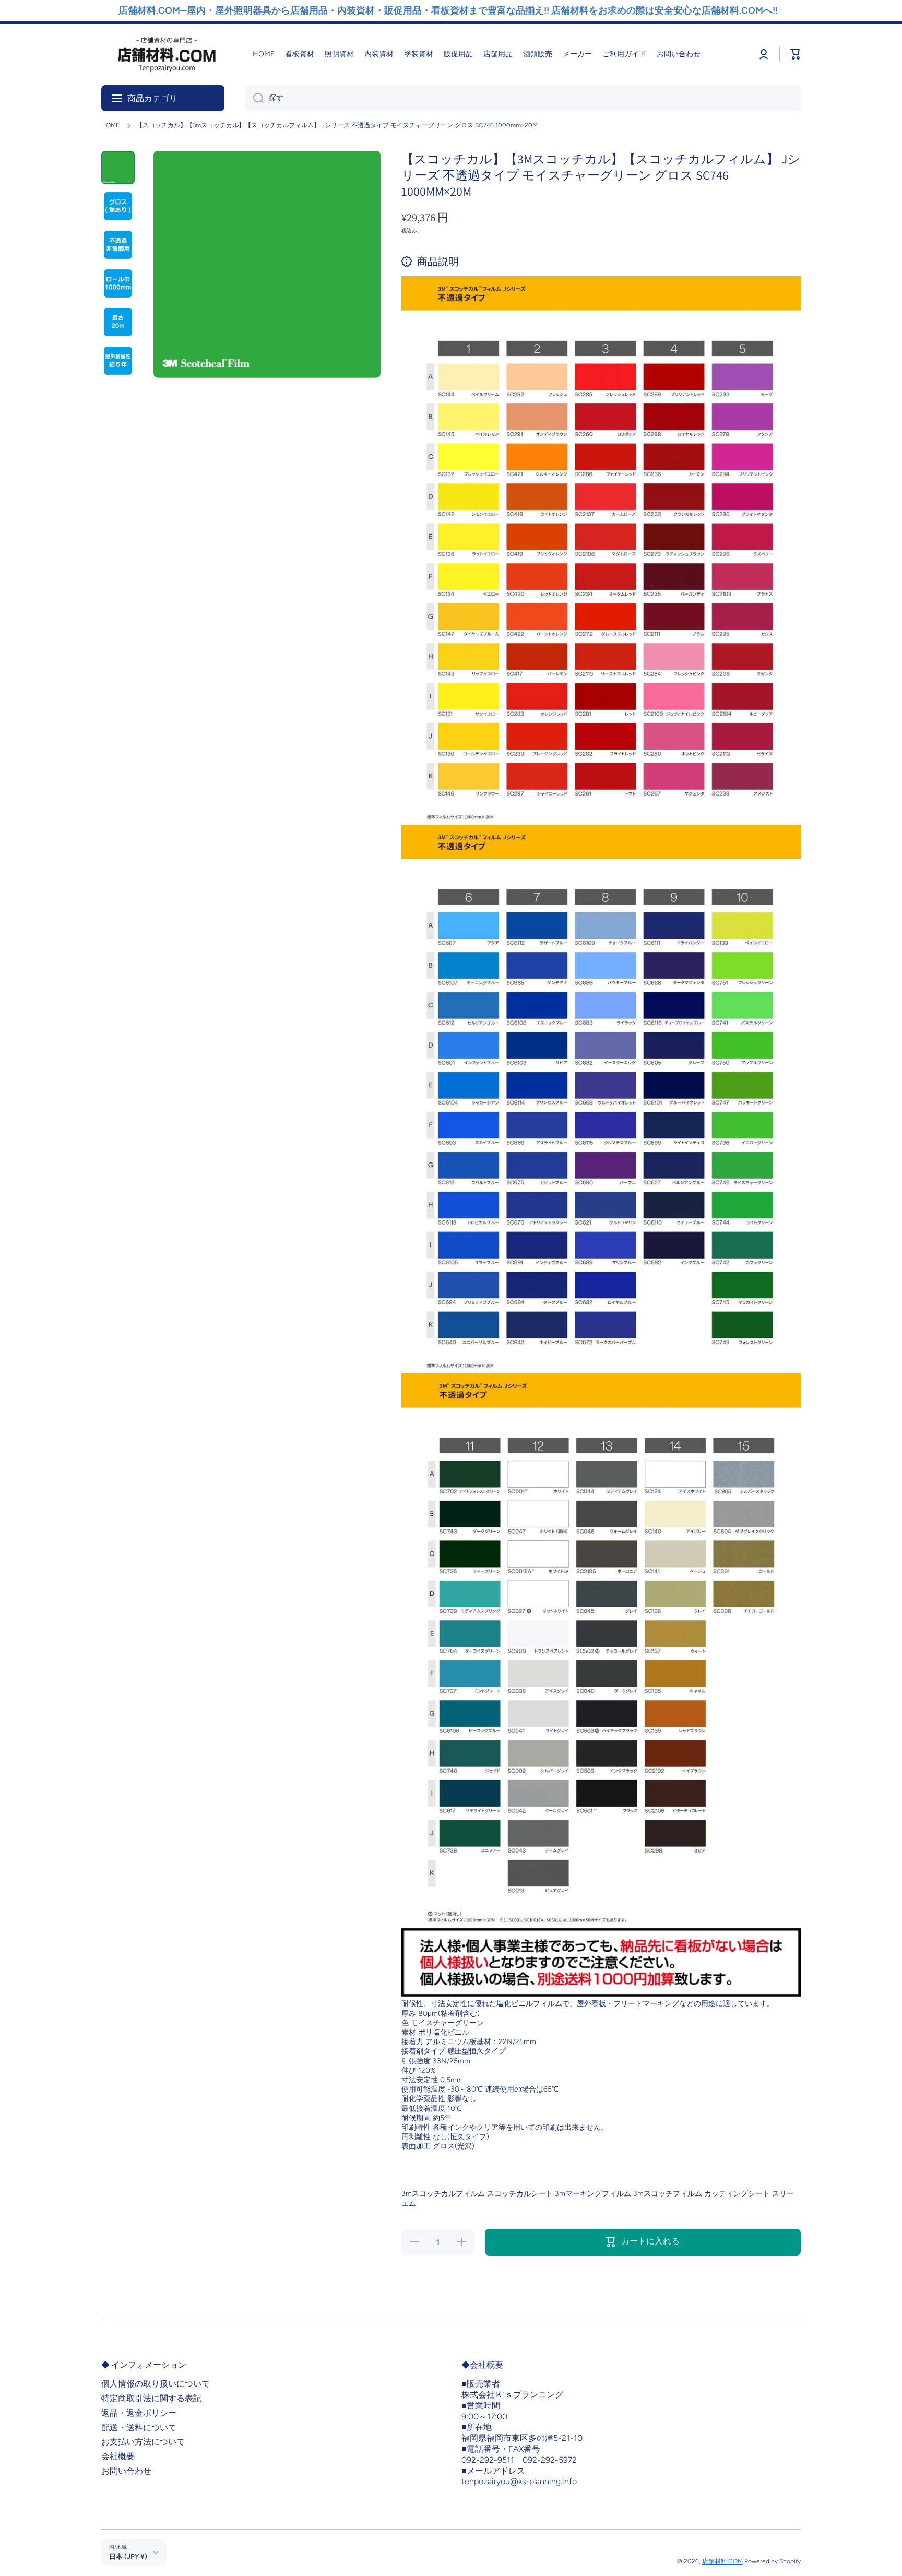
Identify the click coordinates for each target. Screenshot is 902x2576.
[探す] (254, 98)
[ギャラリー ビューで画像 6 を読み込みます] (118, 361)
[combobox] (523, 98)
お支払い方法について (143, 2442)
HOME (110, 125)
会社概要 (118, 2456)
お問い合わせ (126, 2471)
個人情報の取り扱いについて (156, 2384)
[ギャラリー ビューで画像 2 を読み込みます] (118, 206)
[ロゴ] (167, 55)
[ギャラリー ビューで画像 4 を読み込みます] (118, 283)
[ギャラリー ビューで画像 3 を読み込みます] (118, 245)
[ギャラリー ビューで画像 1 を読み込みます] (118, 168)
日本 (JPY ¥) (128, 2556)
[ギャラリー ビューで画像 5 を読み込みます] (118, 322)
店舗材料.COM (722, 2561)
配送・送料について (139, 2427)
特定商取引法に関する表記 (151, 2398)
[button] (796, 54)
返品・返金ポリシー (139, 2413)
